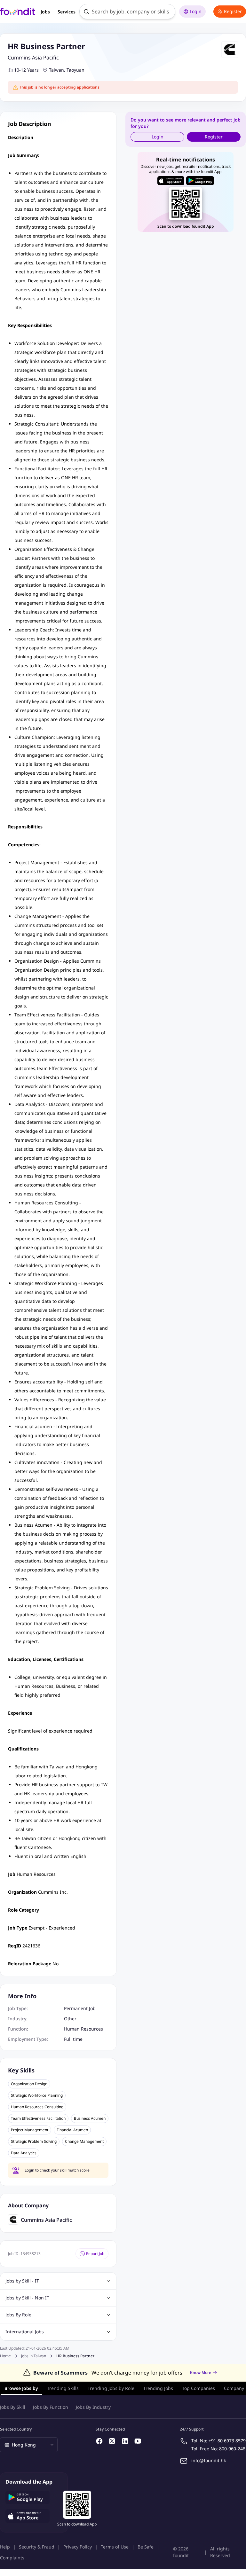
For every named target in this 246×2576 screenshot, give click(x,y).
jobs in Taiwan (34, 2356)
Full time (73, 2039)
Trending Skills (63, 2388)
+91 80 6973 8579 (227, 2441)
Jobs (45, 12)
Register (233, 11)
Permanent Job (80, 2008)
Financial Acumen (72, 2130)
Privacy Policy (78, 2547)
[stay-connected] (99, 2441)
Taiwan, (57, 70)
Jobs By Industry (93, 2407)
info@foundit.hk (209, 2460)
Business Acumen (90, 2118)
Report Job (95, 2254)
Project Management (30, 2130)
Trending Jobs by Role (111, 2388)
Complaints (12, 2558)
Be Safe (146, 2547)
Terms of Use (115, 2547)
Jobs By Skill (13, 2407)
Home (5, 2356)
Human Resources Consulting (37, 2107)
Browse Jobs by (21, 2388)
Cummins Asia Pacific (33, 58)
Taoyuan (75, 70)
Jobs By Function (51, 2407)
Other (70, 2019)
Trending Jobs (158, 2388)
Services (67, 12)
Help (5, 2547)
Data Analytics (24, 2153)
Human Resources (83, 2029)
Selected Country (16, 2429)
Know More (201, 2373)
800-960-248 (232, 2449)
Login (196, 11)
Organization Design (29, 2084)
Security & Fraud (37, 2547)
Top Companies (198, 2388)
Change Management (84, 2141)
